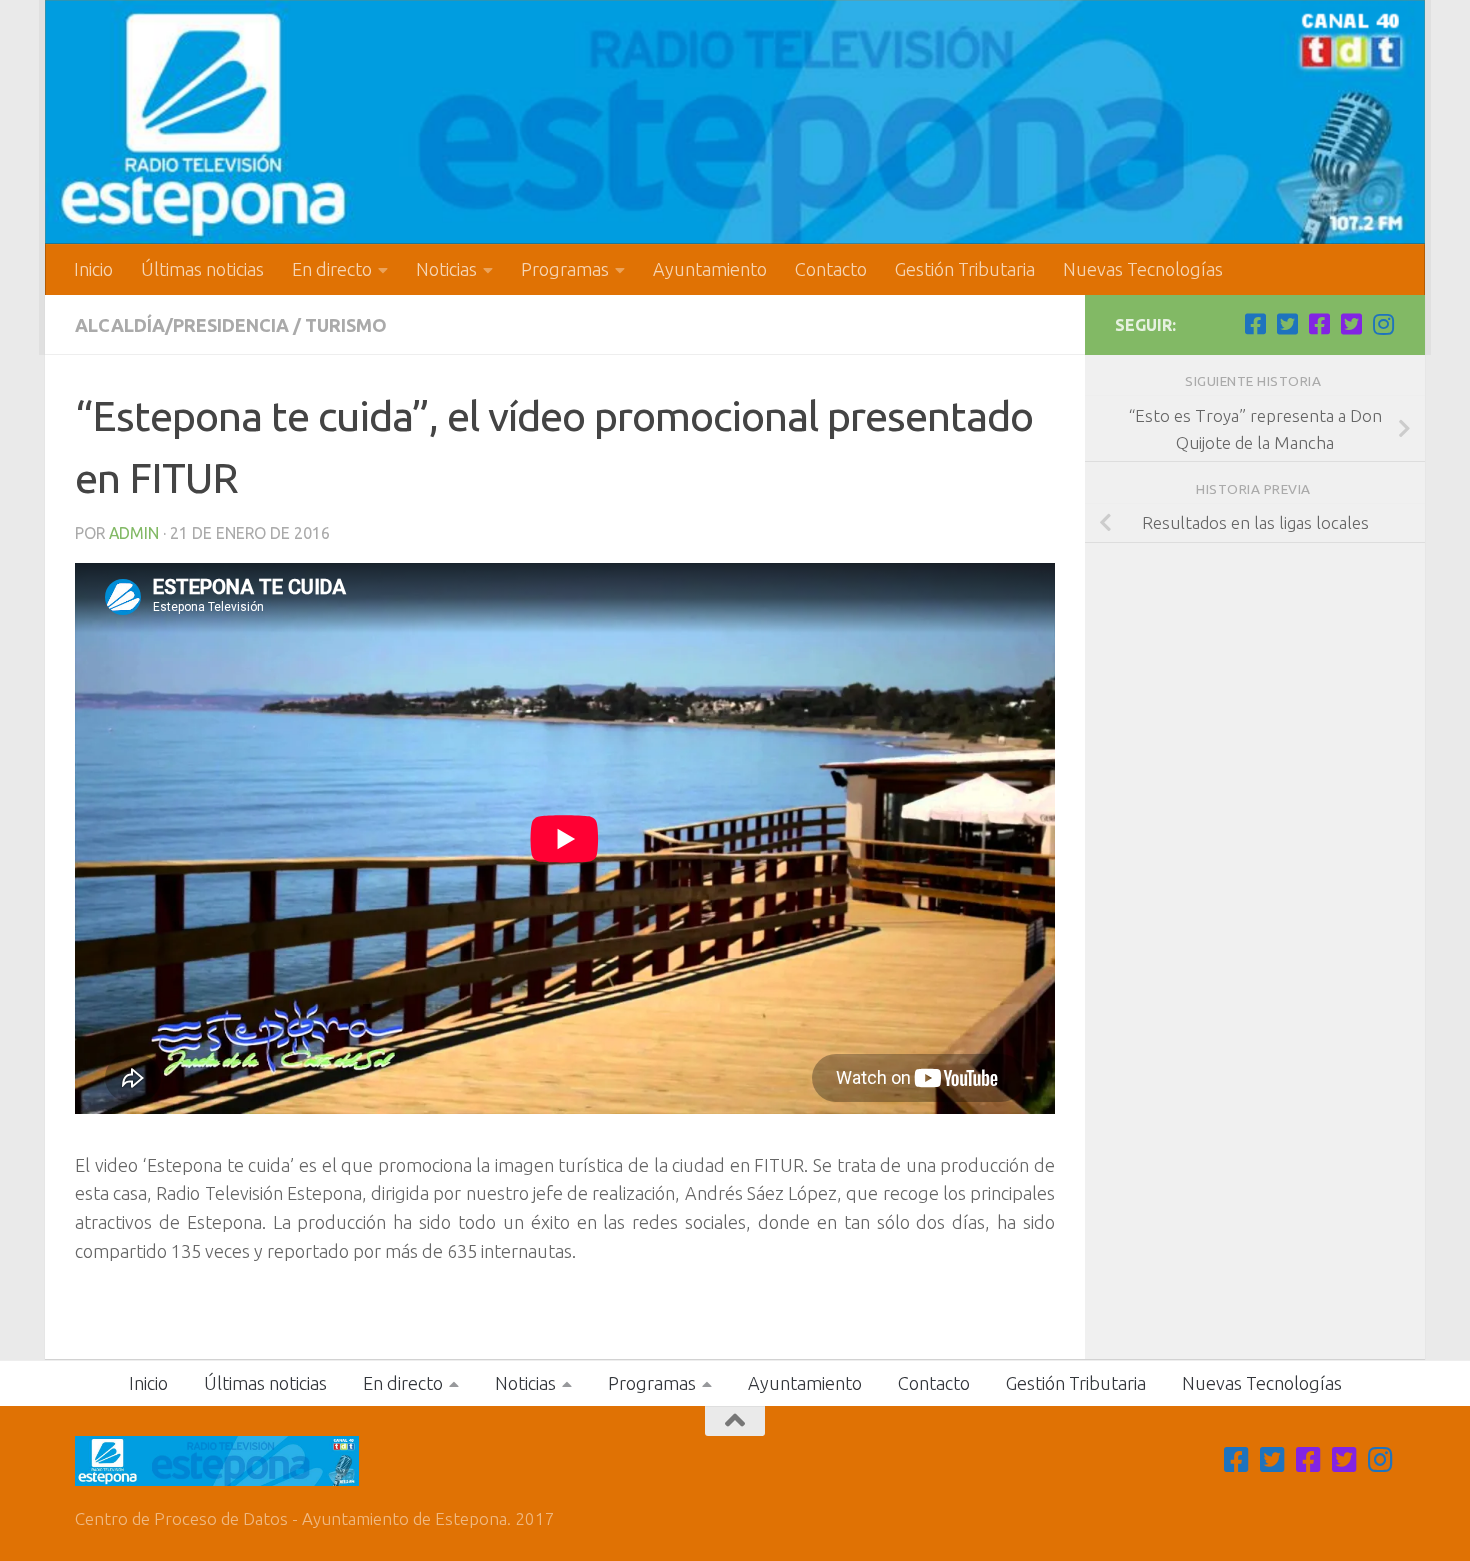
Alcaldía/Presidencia (182, 325)
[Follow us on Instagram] (1383, 324)
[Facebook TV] (1255, 324)
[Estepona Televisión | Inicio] (735, 122)
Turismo (346, 325)
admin (134, 533)
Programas (565, 269)
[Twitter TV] (1287, 324)
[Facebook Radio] (1319, 324)
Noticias (446, 269)
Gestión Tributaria (965, 269)
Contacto (831, 269)
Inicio (93, 269)
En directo (332, 269)
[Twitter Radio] (1351, 324)
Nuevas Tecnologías (1143, 269)
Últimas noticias (202, 269)
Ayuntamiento (710, 269)
